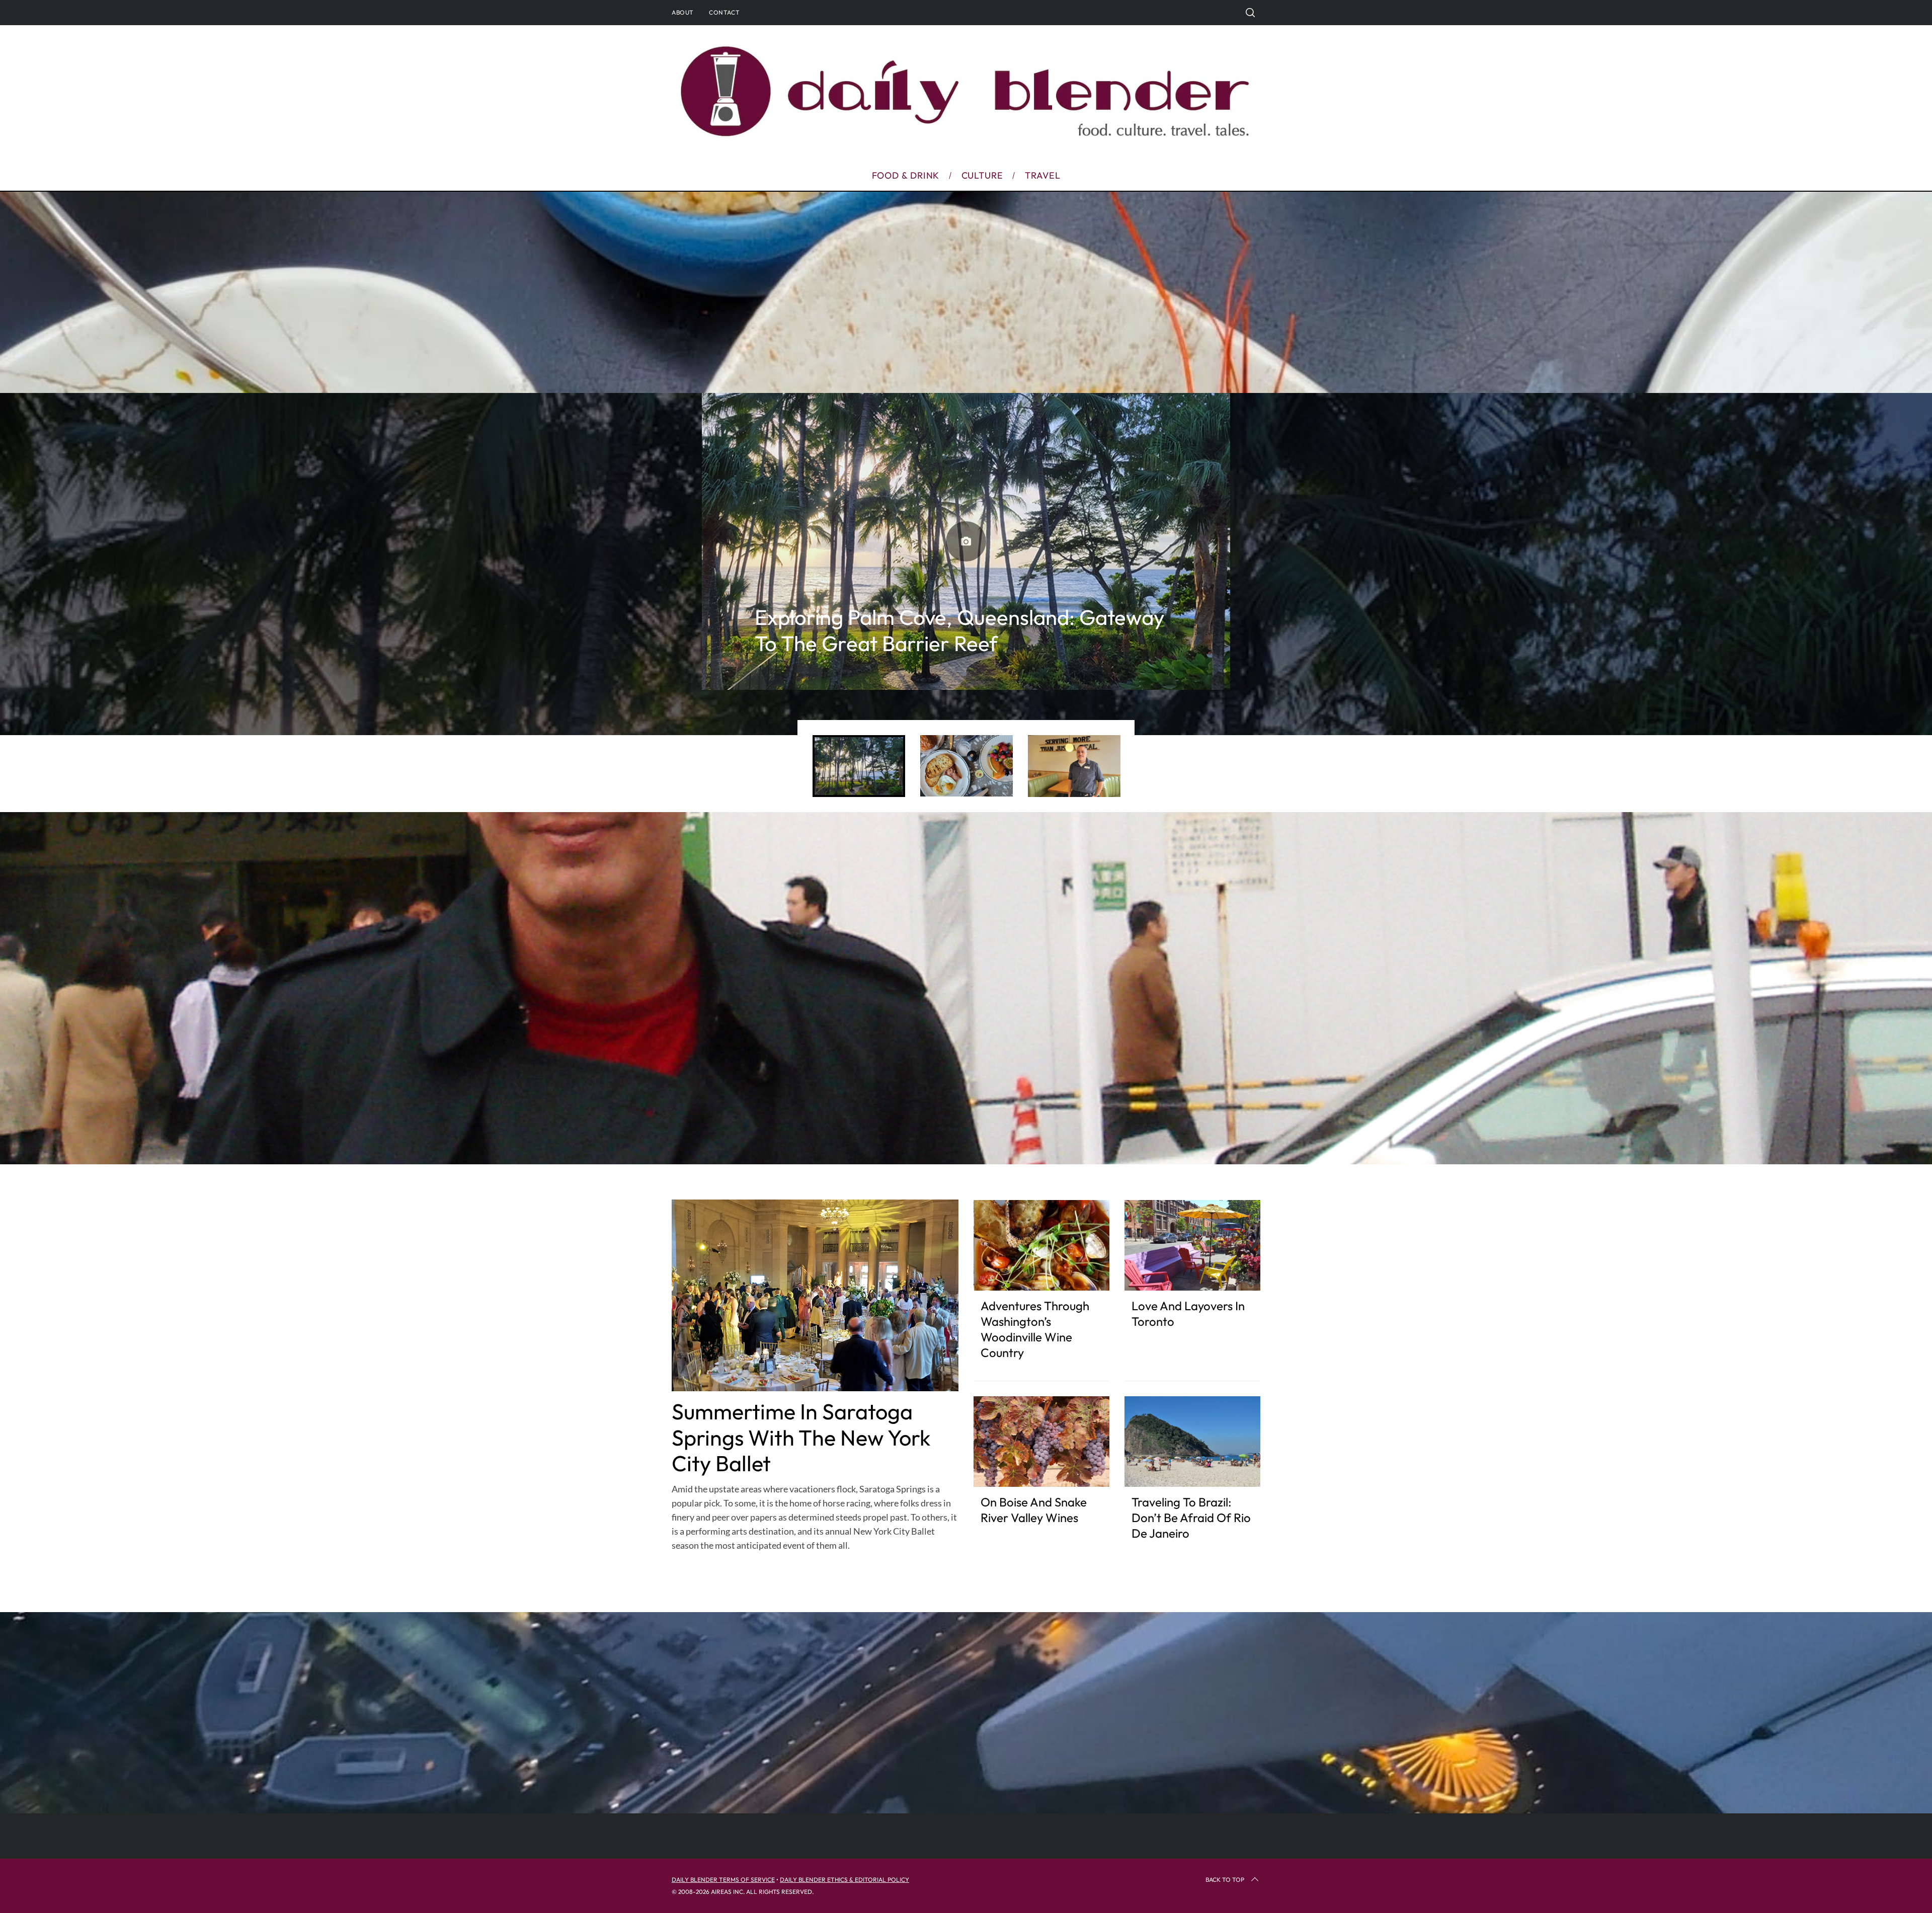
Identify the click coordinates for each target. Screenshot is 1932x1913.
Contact (724, 12)
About (683, 12)
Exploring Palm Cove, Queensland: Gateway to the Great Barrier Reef (960, 630)
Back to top (1225, 1880)
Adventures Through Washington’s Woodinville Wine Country (1035, 1329)
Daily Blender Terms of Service (723, 1880)
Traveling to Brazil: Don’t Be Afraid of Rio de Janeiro (1191, 1518)
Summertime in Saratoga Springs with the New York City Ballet (801, 1438)
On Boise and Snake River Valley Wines (1034, 1510)
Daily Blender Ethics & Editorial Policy (844, 1880)
